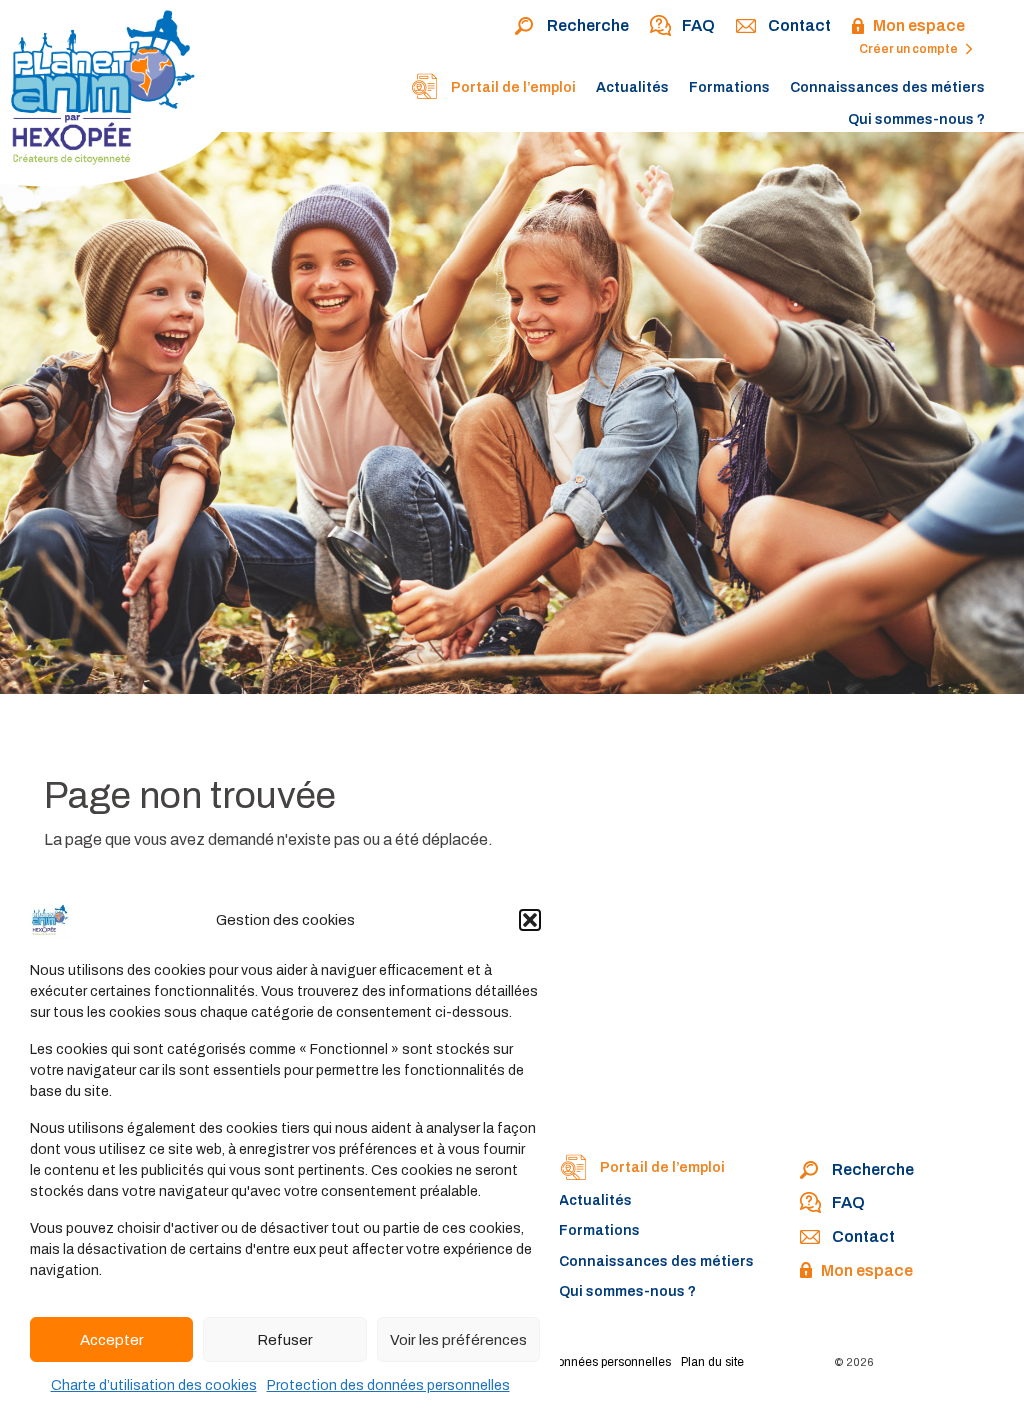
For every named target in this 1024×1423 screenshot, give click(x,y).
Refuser (285, 1340)
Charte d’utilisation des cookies (154, 1385)
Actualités (632, 87)
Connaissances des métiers (887, 87)
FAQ (698, 25)
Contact (799, 25)
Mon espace (919, 25)
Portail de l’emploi (512, 87)
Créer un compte (909, 49)
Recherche (588, 25)
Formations (729, 87)
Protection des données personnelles (388, 1385)
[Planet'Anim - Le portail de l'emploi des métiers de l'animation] (120, 97)
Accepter (112, 1340)
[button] (530, 920)
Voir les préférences (458, 1340)
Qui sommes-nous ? (916, 119)
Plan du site (712, 1362)
